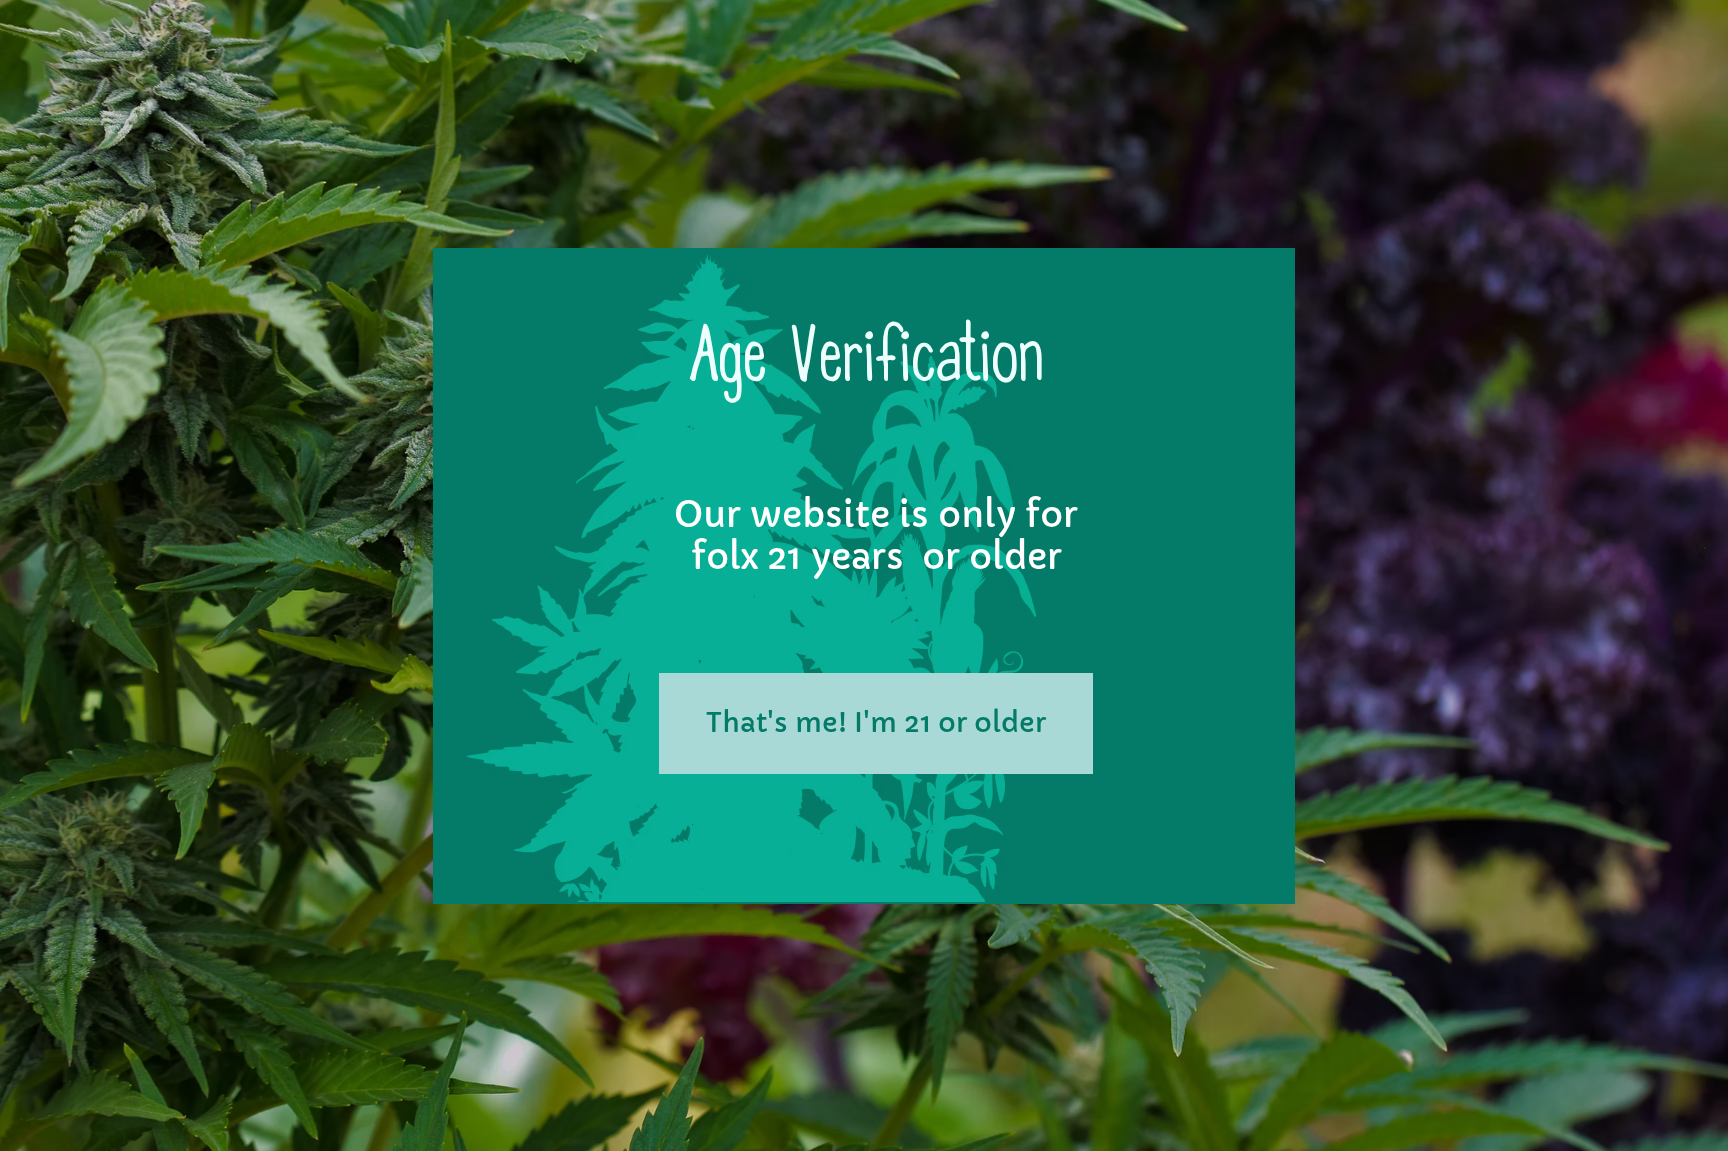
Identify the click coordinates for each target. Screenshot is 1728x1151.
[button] (876, 723)
